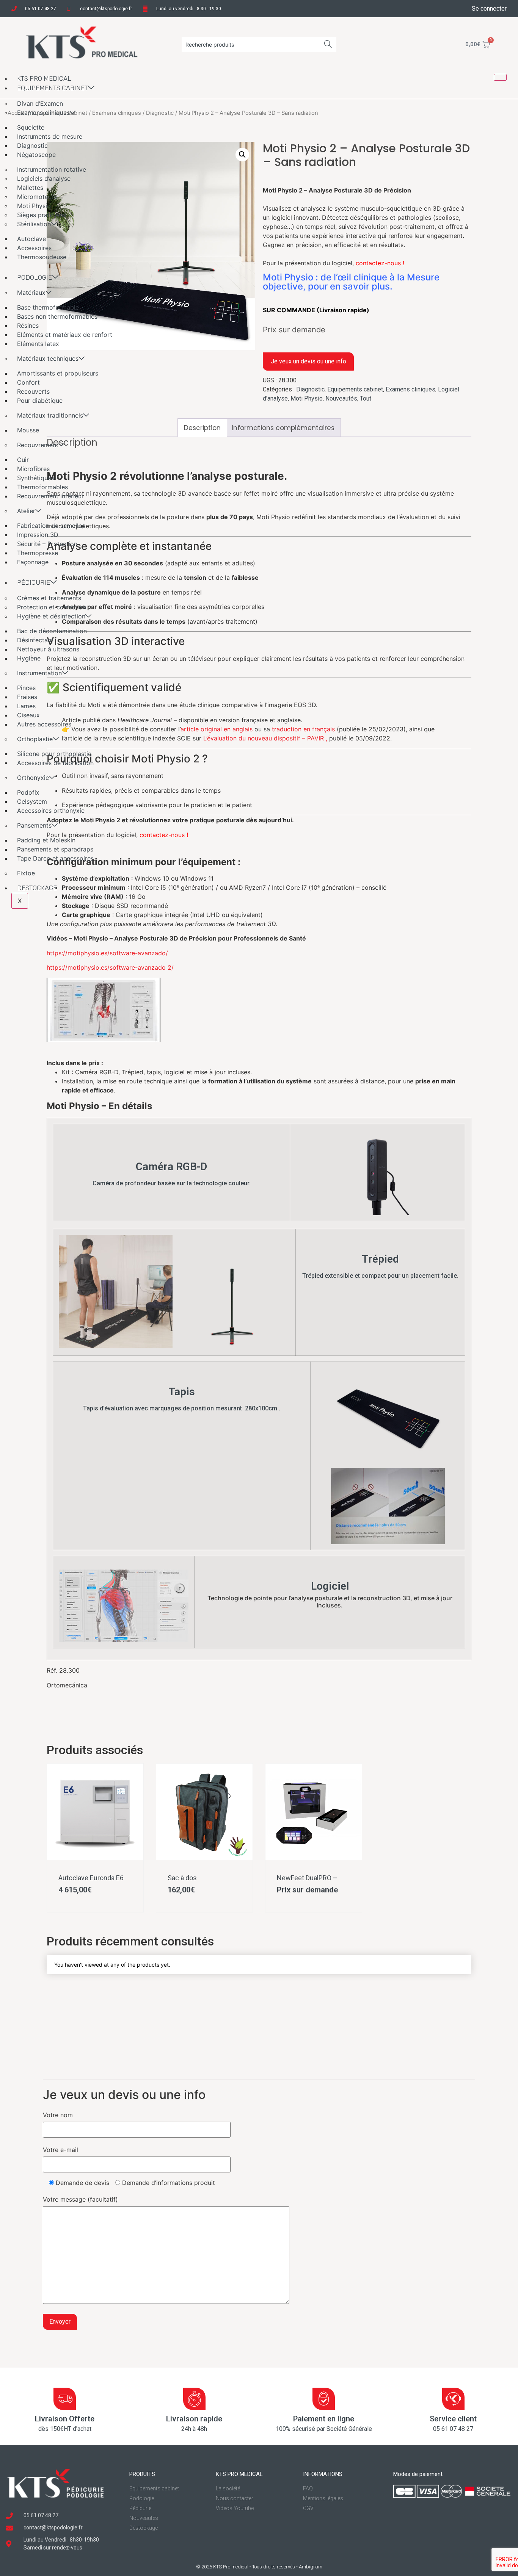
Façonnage (33, 562)
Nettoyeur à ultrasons (48, 649)
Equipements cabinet (53, 88)
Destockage (37, 888)
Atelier (26, 511)
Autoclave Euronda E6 (91, 1878)
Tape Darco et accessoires (55, 858)
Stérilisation (34, 224)
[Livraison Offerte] (65, 2399)
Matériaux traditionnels (50, 415)
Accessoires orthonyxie (51, 811)
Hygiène (29, 658)
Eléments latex (38, 344)
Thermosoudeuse (42, 257)
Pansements (34, 825)
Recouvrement (38, 445)
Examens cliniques (43, 113)
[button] (242, 155)
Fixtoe (26, 873)
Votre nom (58, 2115)
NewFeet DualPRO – (307, 1878)
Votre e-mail (60, 2150)
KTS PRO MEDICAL (44, 78)
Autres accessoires (44, 724)
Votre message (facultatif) (80, 2199)
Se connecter (489, 9)
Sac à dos (182, 1878)
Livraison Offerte (65, 2419)
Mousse (28, 430)
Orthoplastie (35, 739)
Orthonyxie (33, 778)
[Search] (328, 45)
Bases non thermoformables (57, 316)
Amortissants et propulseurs (58, 373)
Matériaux (31, 293)
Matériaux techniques (48, 358)
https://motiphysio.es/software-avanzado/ (107, 953)
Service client (453, 2419)
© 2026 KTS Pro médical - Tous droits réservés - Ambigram (259, 2567)
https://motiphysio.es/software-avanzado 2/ (110, 967)
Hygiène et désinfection (51, 616)
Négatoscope (36, 155)
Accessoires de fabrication (55, 763)
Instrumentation (39, 673)
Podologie (35, 277)
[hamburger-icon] (500, 77)
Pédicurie (34, 582)
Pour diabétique (40, 401)
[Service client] (453, 2399)
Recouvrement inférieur (50, 496)
